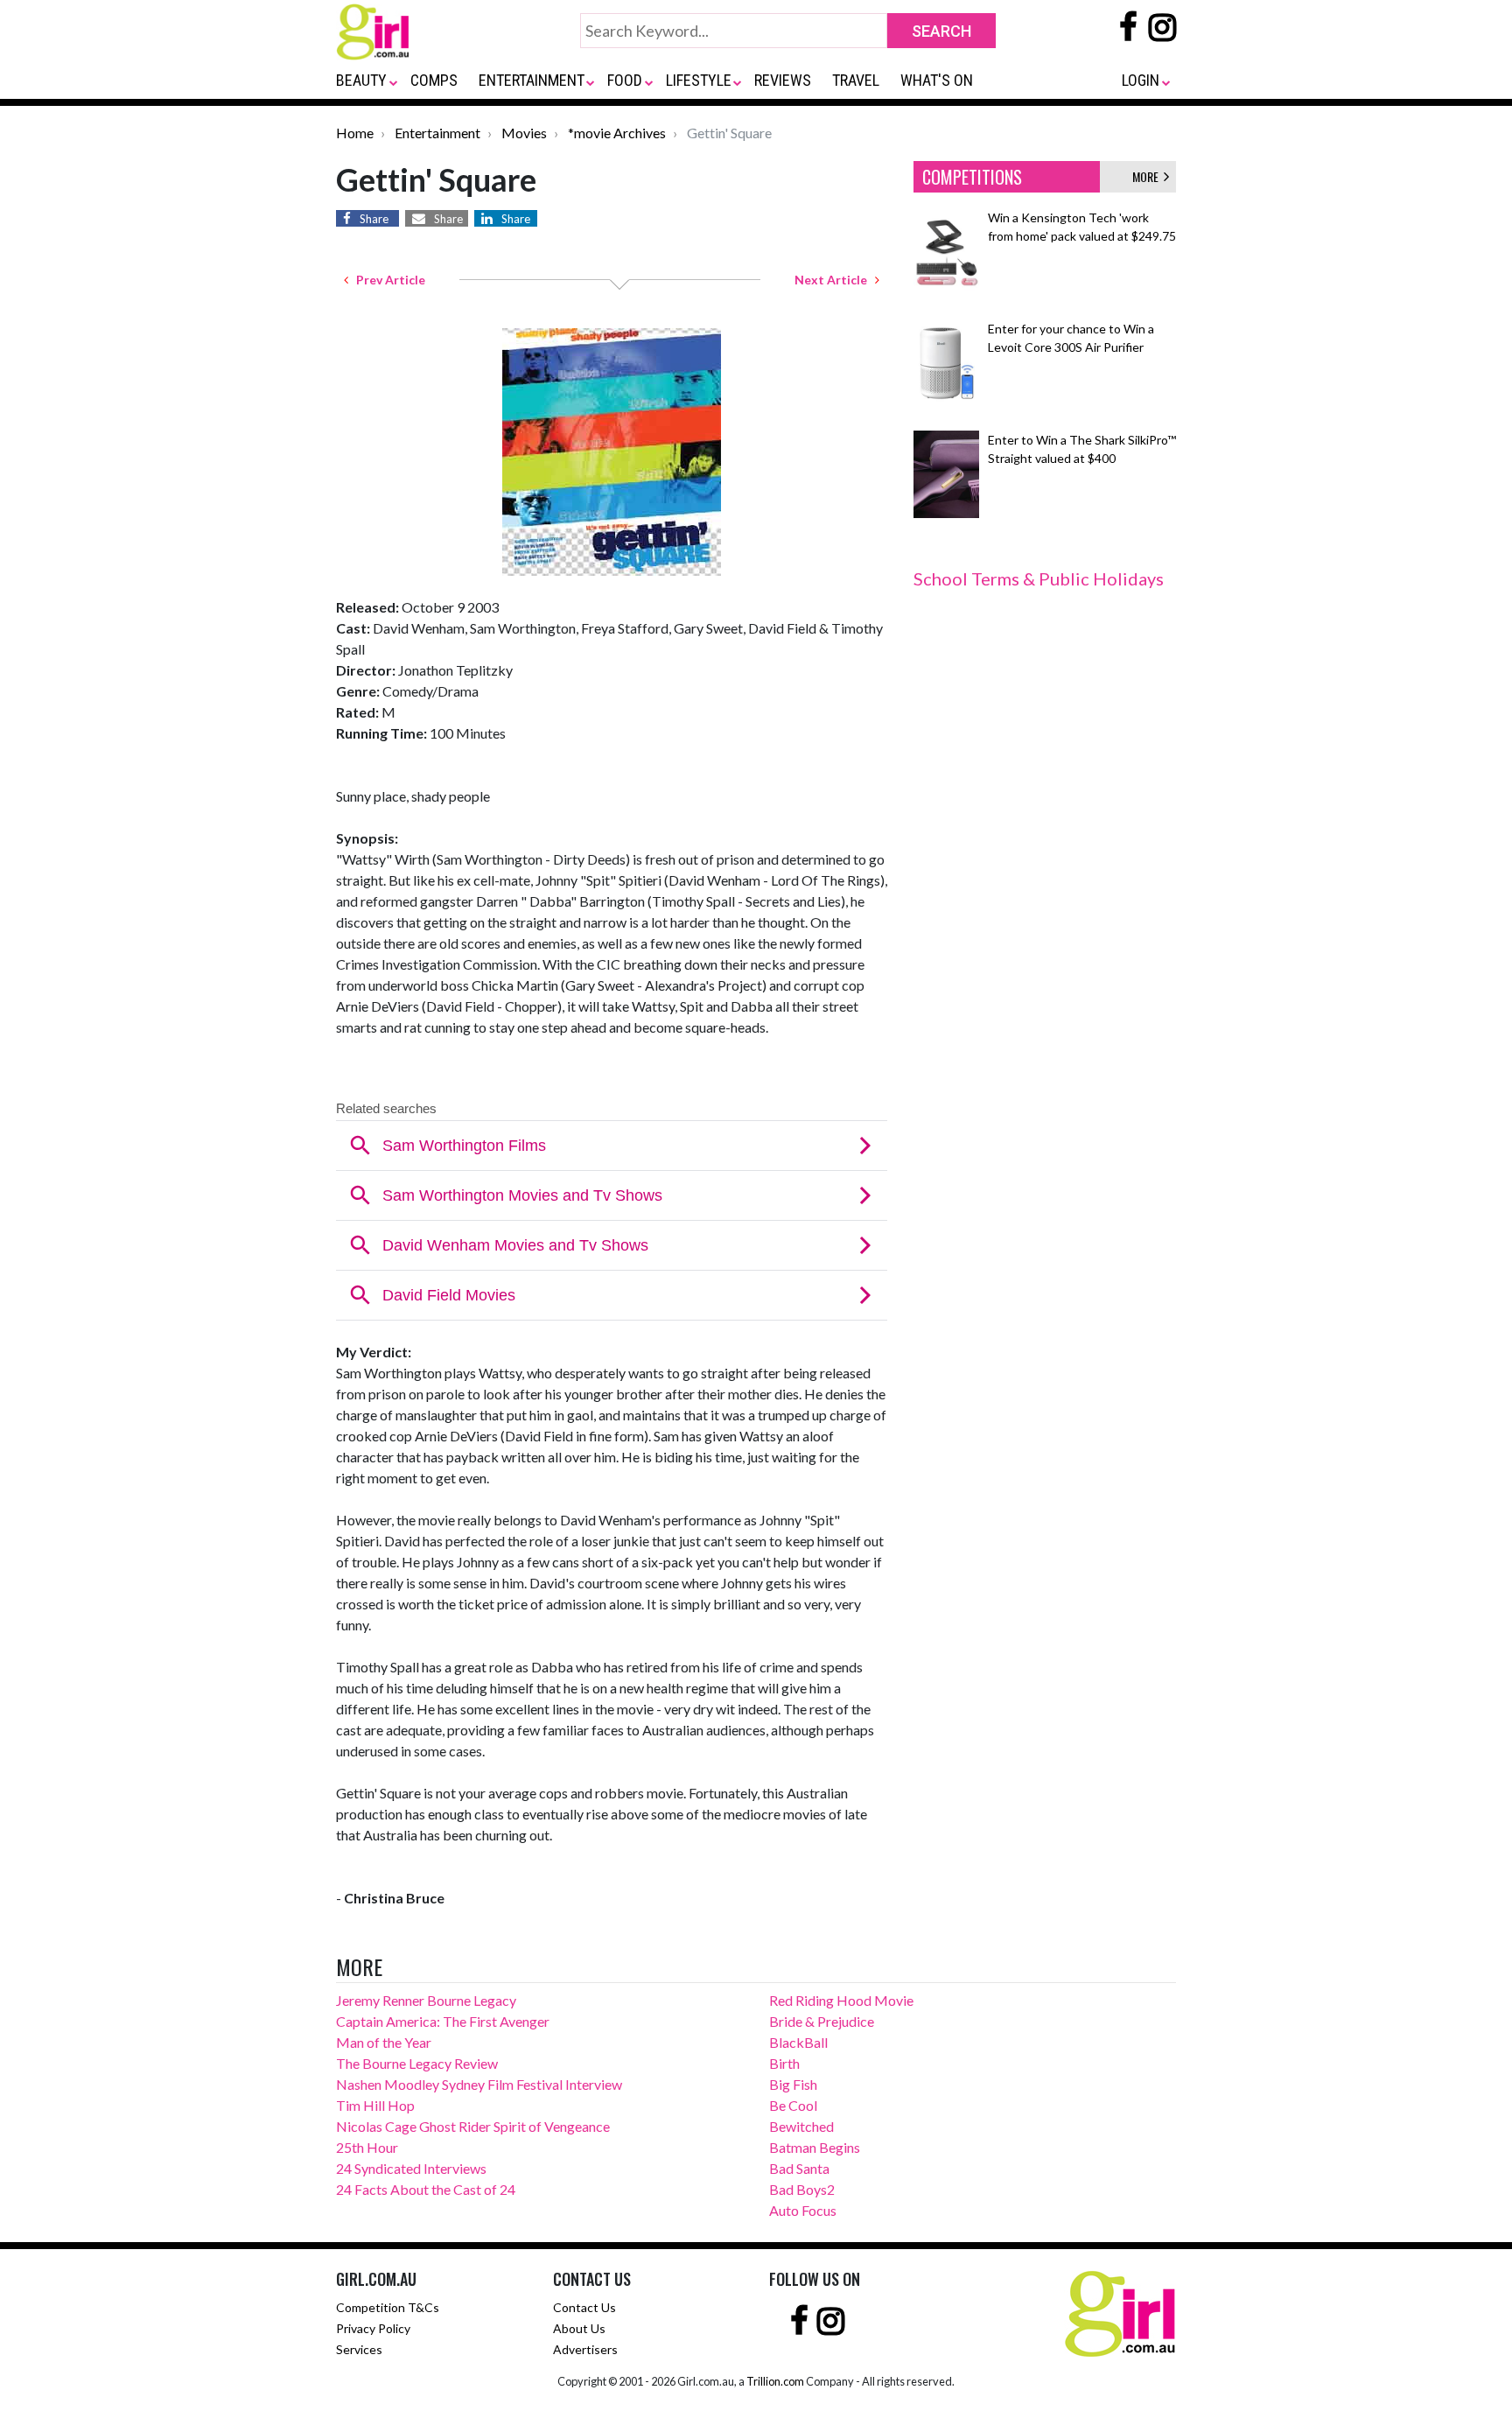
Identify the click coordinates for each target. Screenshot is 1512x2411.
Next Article (835, 280)
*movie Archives (617, 133)
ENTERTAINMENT (532, 80)
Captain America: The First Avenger (443, 2021)
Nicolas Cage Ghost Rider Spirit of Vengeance (473, 2126)
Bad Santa (799, 2168)
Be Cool (793, 2105)
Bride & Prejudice (822, 2021)
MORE (1148, 176)
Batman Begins (815, 2147)
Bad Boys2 (802, 2189)
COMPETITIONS (972, 177)
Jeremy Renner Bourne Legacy (426, 2000)
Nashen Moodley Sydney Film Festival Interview (479, 2084)
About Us (579, 2328)
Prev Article (387, 280)
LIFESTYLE (699, 80)
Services (359, 2349)
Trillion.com (775, 2381)
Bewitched (801, 2126)
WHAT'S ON (937, 80)
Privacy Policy (373, 2328)
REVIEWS (783, 80)
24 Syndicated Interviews (411, 2168)
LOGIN (1141, 80)
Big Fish (793, 2084)
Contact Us (584, 2307)
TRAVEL (856, 80)
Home (355, 133)
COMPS (434, 80)
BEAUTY (361, 80)
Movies (524, 133)
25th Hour (367, 2147)
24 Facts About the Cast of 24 (426, 2189)
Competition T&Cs (388, 2307)
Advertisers (585, 2349)
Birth (784, 2063)
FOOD (625, 80)
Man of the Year (384, 2042)
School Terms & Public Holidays (1039, 578)
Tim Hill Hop (375, 2105)
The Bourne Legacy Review (417, 2063)
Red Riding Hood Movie (841, 2000)
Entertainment (437, 133)
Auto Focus (803, 2210)
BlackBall (798, 2042)
